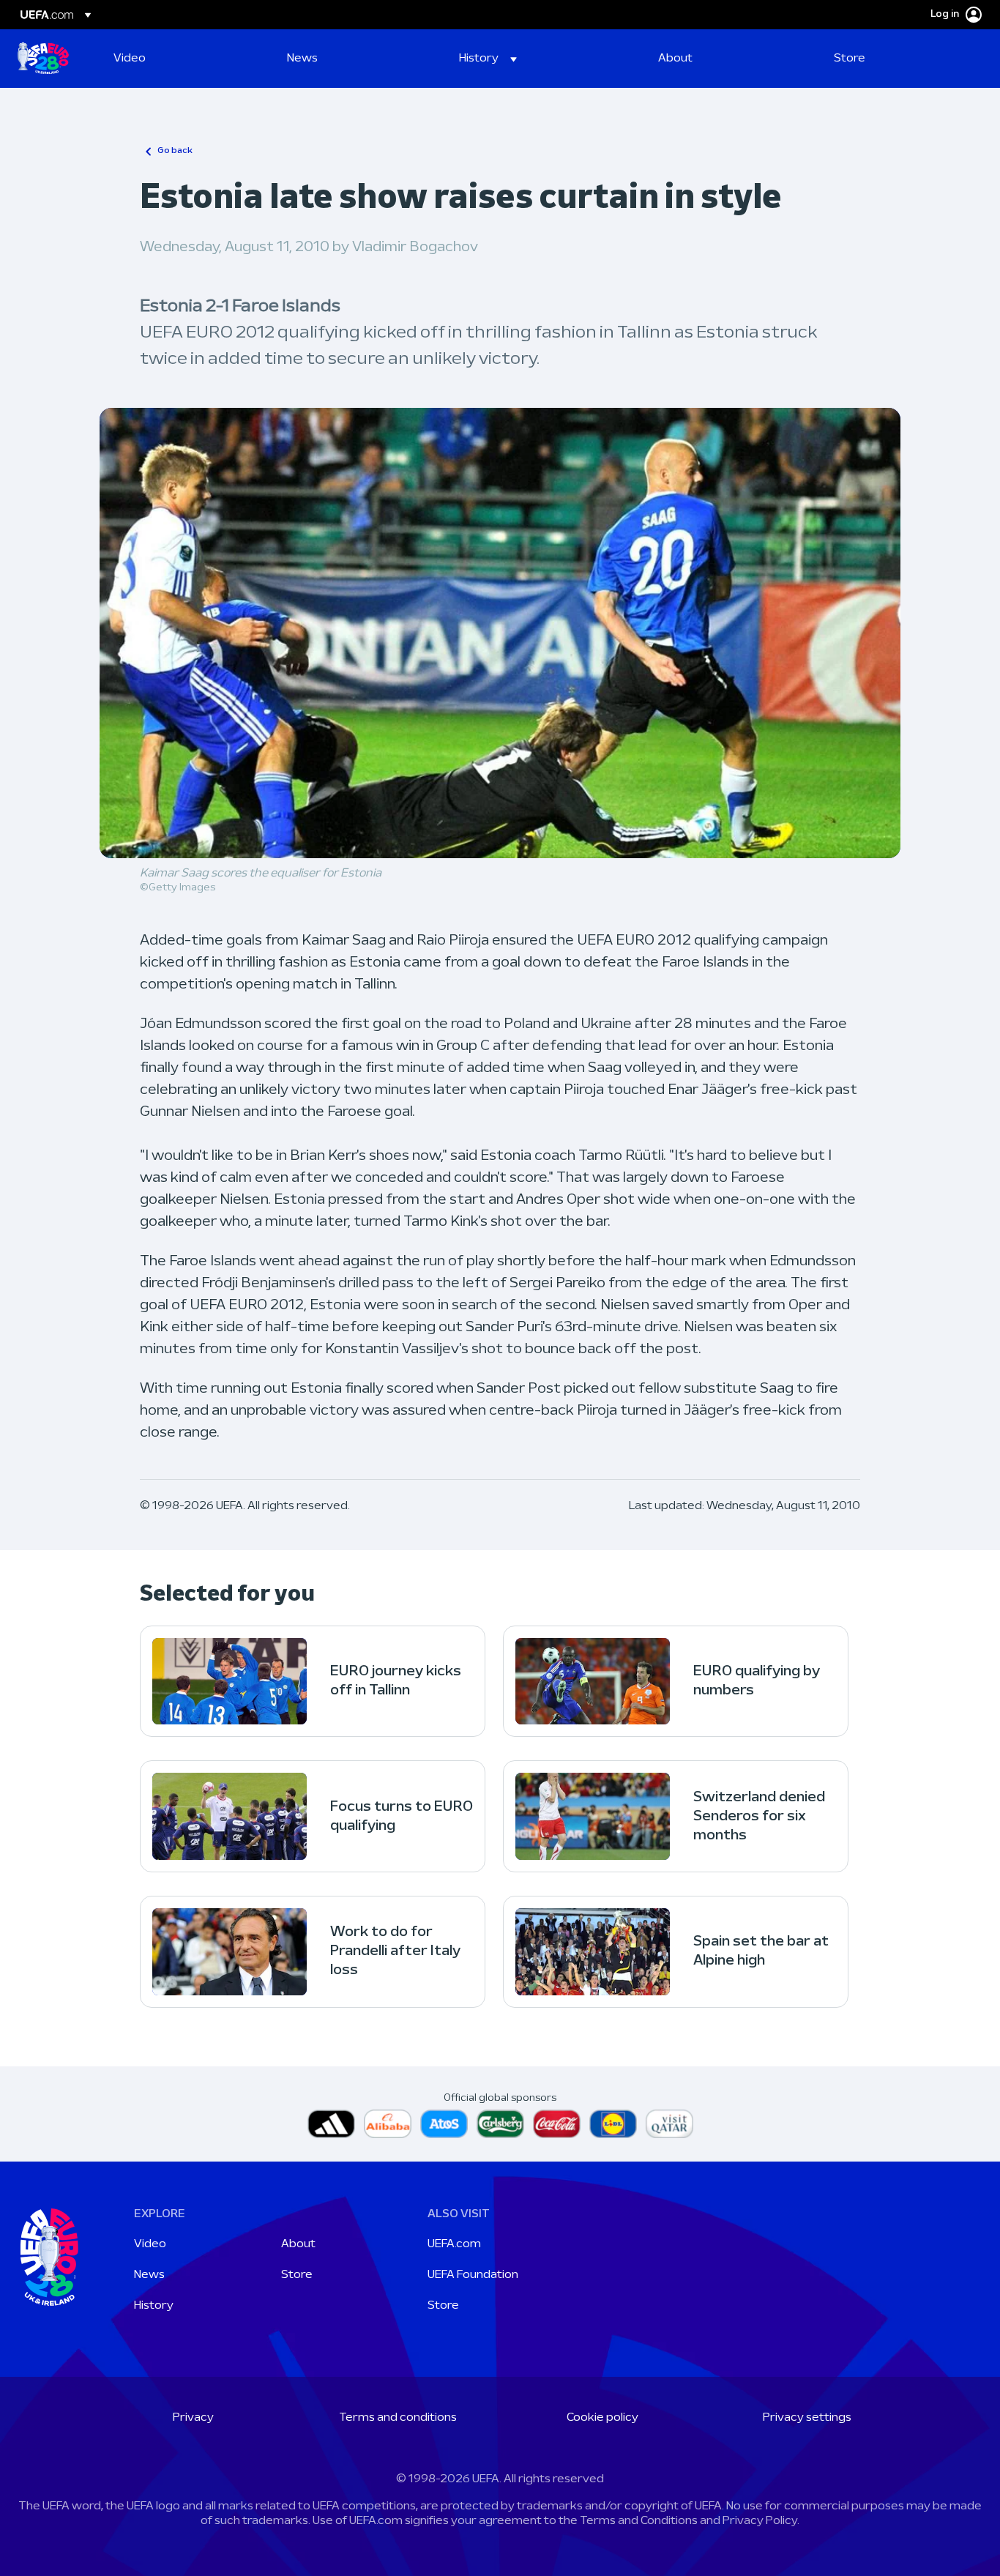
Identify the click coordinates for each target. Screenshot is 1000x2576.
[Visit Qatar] (669, 2124)
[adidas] (331, 2124)
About (298, 2244)
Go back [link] (175, 151)
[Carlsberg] (500, 2124)
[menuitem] (182, 59)
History (154, 2306)
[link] (130, 59)
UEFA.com (454, 2244)
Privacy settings (807, 2418)
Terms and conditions (398, 2418)
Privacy (193, 2418)
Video (150, 2244)
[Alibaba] (388, 2124)
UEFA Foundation (473, 2275)
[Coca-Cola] (557, 2124)
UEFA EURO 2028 (43, 59)
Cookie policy (602, 2418)
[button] (488, 59)
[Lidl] (613, 2124)
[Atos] (444, 2124)
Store (297, 2275)
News (149, 2275)
